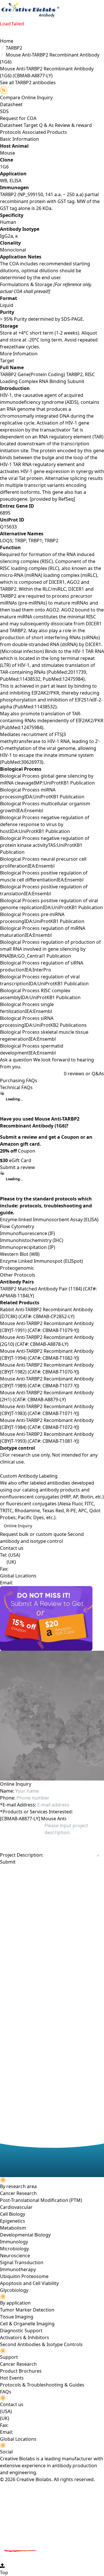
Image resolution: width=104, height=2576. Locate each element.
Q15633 (8, 527)
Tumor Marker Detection (27, 2310)
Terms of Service (32, 1877)
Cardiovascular (16, 2207)
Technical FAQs (16, 1087)
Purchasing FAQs (19, 1080)
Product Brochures (21, 2371)
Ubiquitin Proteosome (24, 2276)
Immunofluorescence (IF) (27, 1233)
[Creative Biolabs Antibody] (30, 10)
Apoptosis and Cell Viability (29, 2283)
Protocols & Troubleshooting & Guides (42, 2385)
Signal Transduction (22, 2262)
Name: (7, 1791)
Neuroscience (15, 2256)
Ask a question (16, 1060)
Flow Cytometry (17, 1226)
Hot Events (12, 2378)
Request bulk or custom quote (33, 1534)
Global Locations (18, 1576)
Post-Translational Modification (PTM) (41, 2200)
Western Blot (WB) (20, 1254)
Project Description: (22, 1855)
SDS (4, 111)
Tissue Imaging (17, 2317)
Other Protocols (18, 1275)
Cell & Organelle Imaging (27, 2324)
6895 (5, 513)
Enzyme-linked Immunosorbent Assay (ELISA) (49, 1219)
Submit (8, 1862)
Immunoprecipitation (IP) (28, 1247)
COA (32, 118)
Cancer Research (18, 2193)
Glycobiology (14, 2290)
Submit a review (17, 1167)
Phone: (8, 1798)
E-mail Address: (18, 1805)
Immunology (14, 2242)
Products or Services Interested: (36, 1812)
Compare (10, 97)
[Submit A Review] (52, 1618)
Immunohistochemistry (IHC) (32, 1240)
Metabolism (13, 2228)
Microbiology (14, 2249)
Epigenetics (13, 2221)
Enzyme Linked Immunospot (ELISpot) (41, 1261)
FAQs (6, 2392)
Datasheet (11, 104)
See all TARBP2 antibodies (28, 82)
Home (7, 41)
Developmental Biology (25, 2235)
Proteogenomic (17, 1268)
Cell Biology (13, 2214)
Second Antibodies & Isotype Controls (41, 2344)
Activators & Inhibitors (25, 2337)
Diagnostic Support (21, 2331)
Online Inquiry (18, 1526)
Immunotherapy (18, 2269)
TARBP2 (14, 48)
